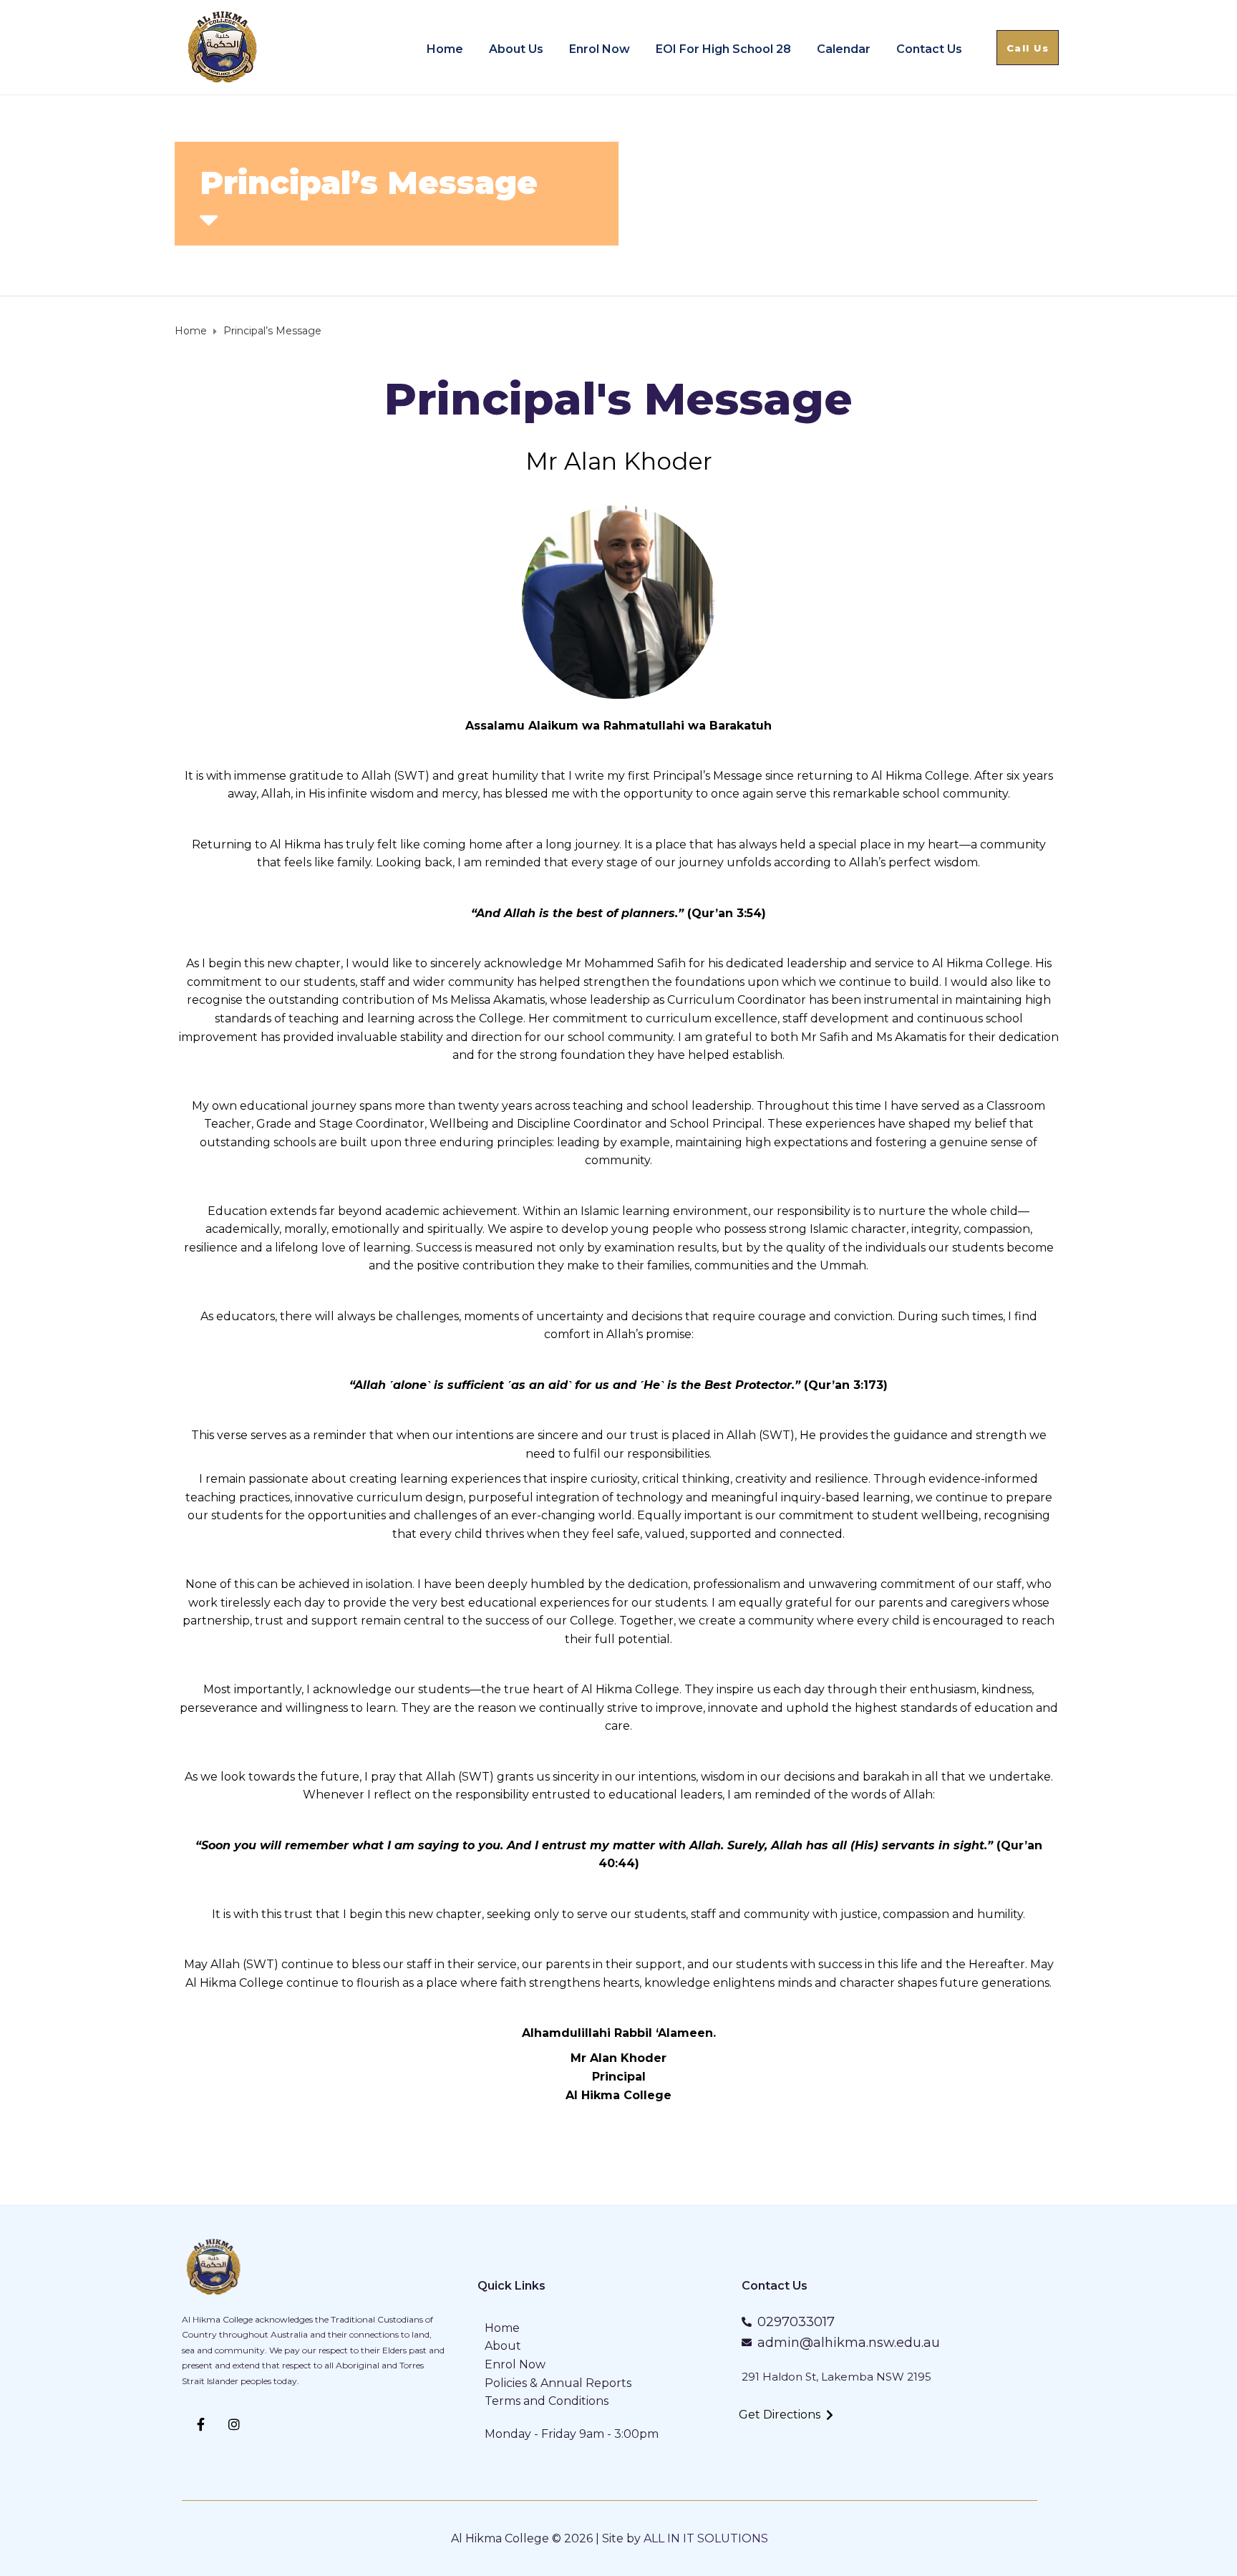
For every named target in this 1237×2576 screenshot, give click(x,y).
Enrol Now (600, 49)
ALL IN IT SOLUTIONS (706, 2538)
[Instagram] (235, 2425)
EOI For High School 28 (723, 49)
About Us (516, 49)
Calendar (844, 49)
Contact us (929, 49)
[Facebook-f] (201, 2425)
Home (445, 49)
